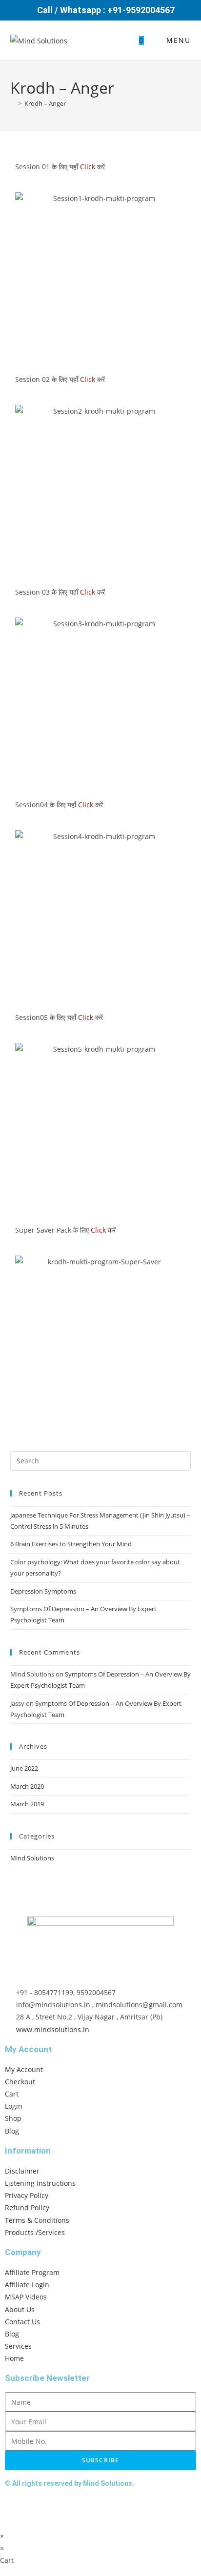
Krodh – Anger (45, 103)
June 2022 (24, 1768)
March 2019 (27, 1804)
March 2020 (27, 1786)
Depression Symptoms (43, 1591)
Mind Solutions (32, 1858)
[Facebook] (17, 2509)
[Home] (13, 103)
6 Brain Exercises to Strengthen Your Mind (71, 1544)
